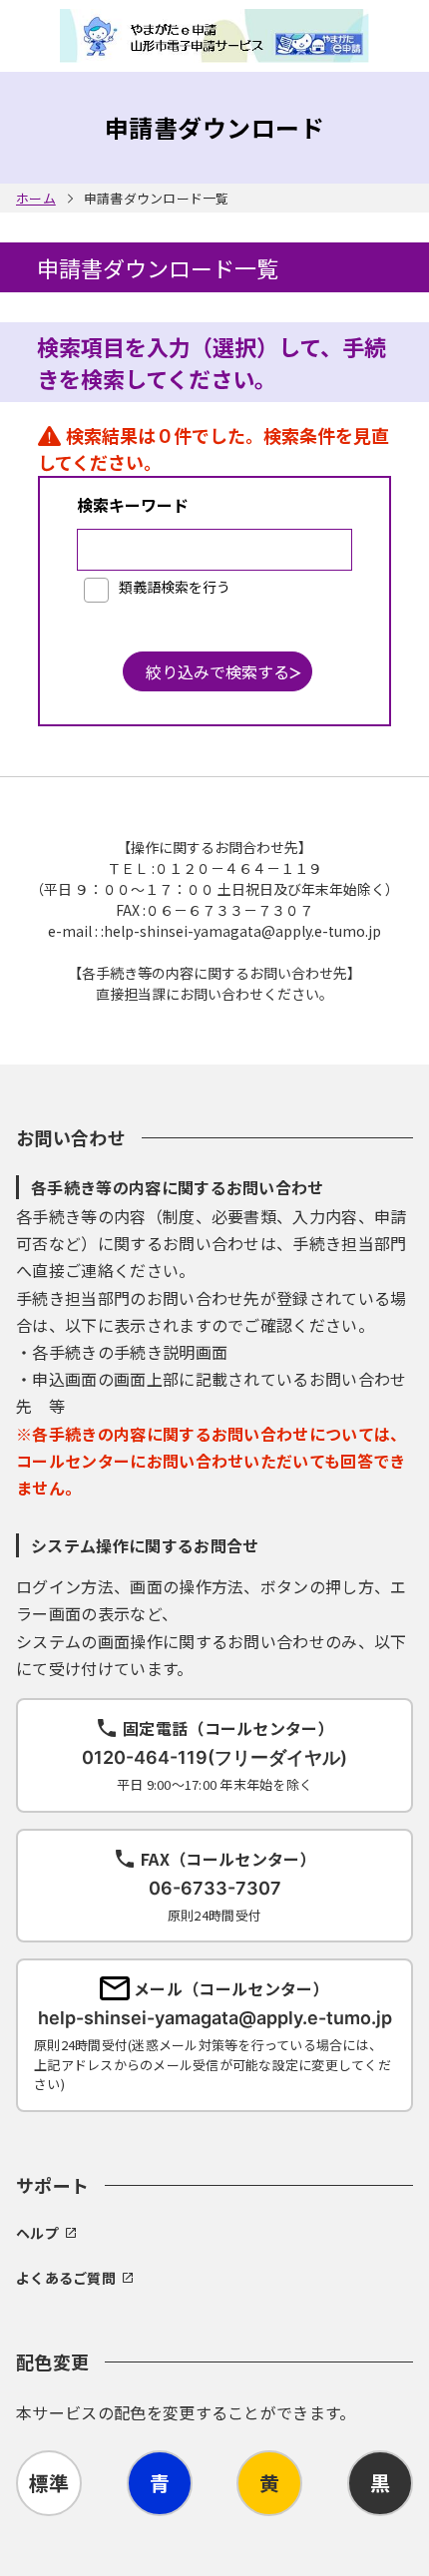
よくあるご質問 (66, 2278)
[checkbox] (157, 588)
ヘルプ (37, 2233)
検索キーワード (133, 505)
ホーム (36, 198)
